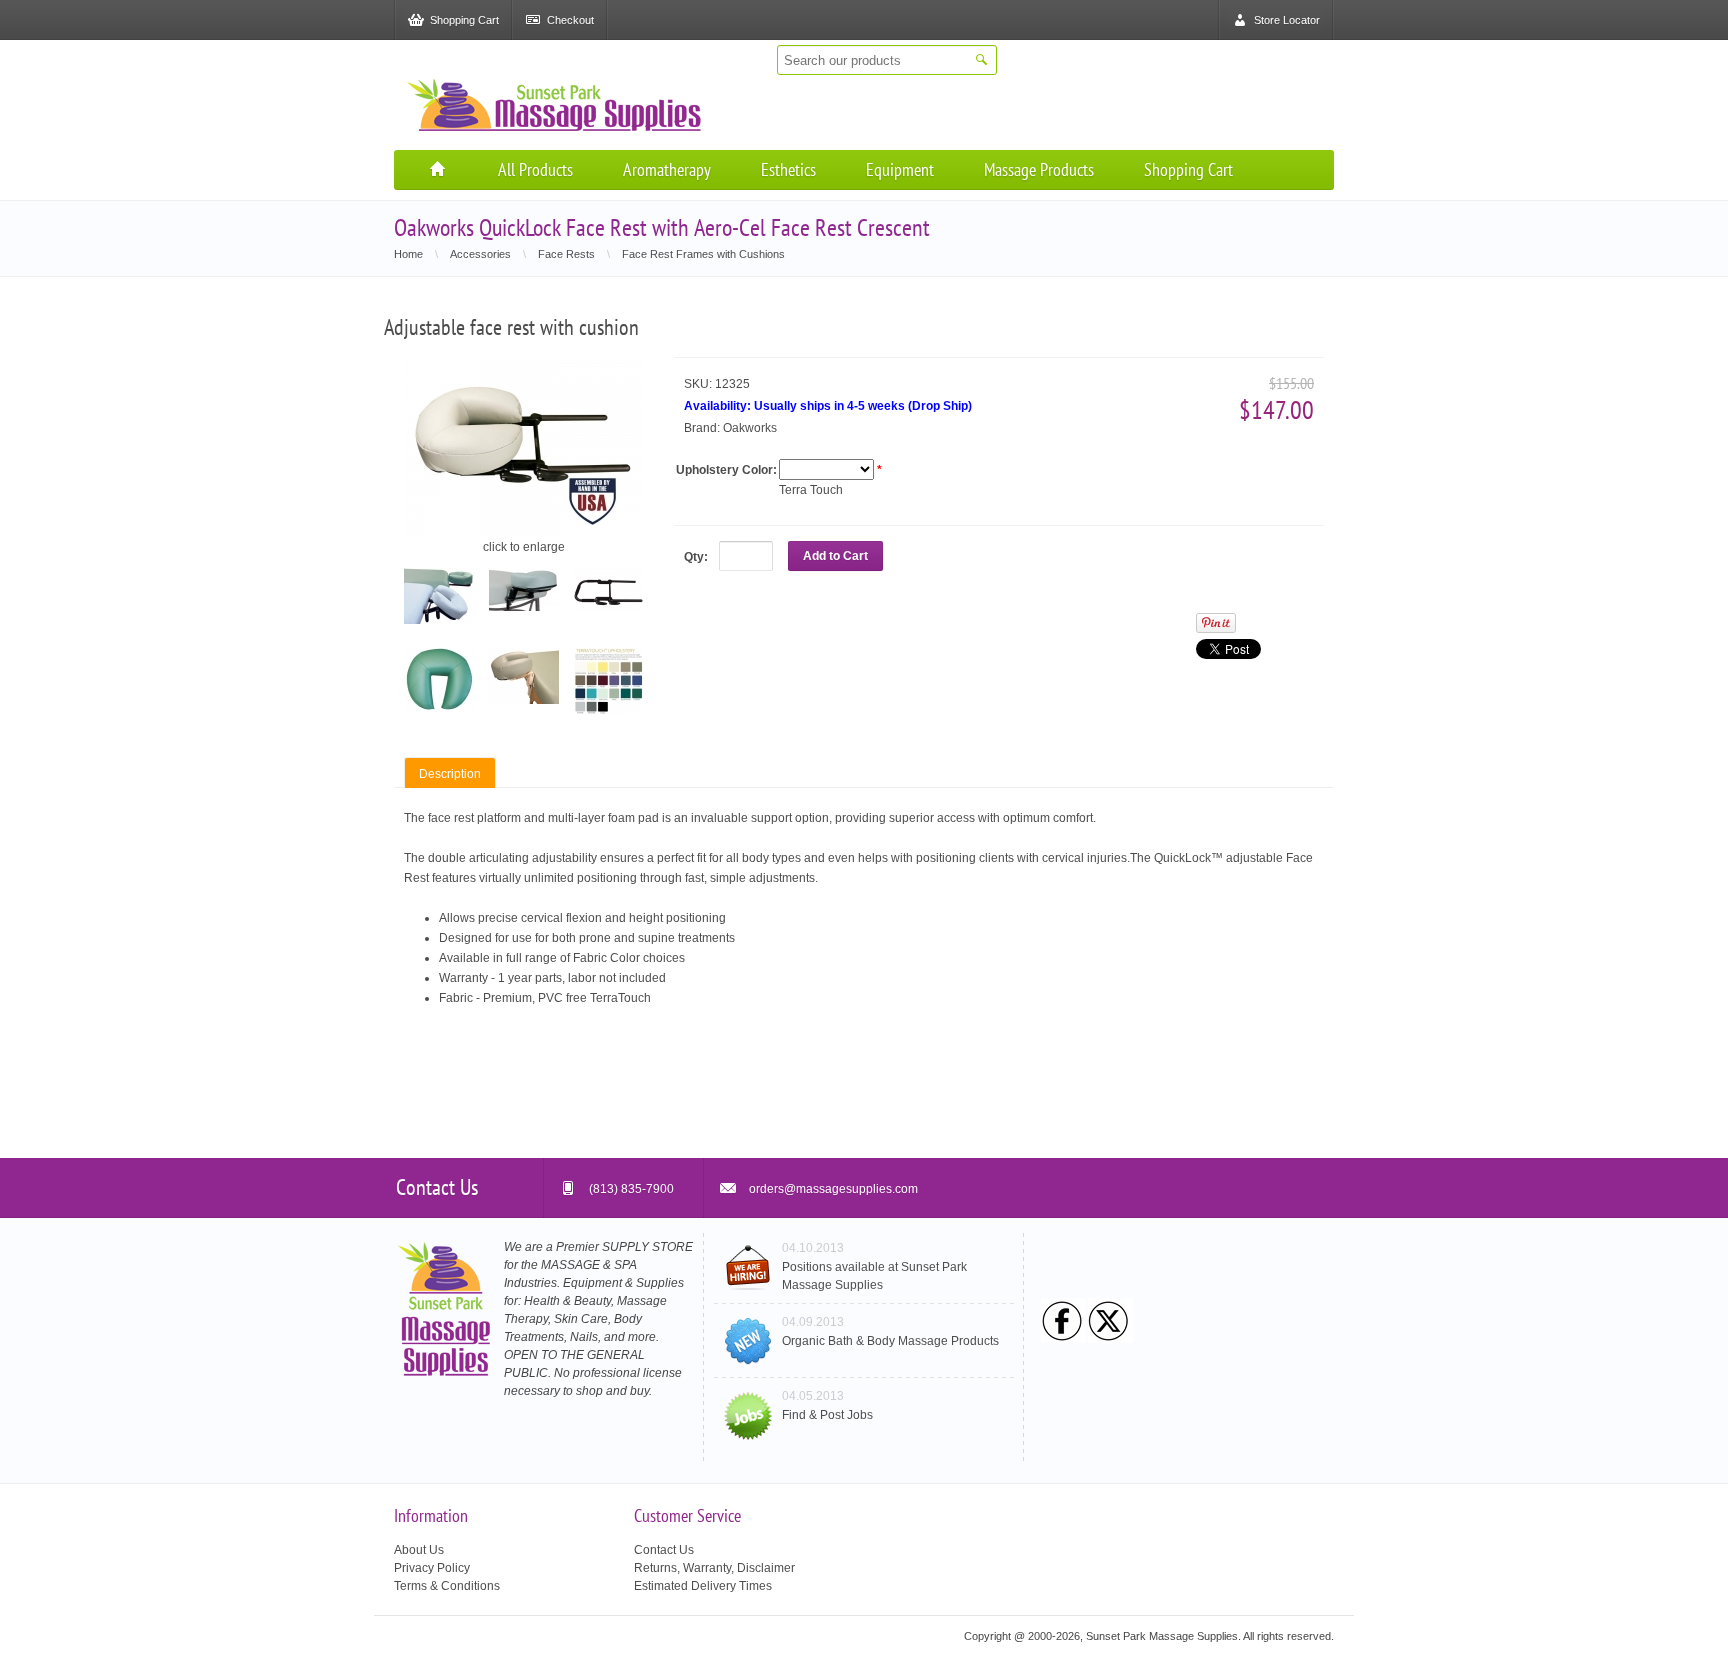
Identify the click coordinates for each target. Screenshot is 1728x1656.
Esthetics (788, 169)
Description (450, 774)
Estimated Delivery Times (703, 1586)
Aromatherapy (667, 169)
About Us (419, 1550)
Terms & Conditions (447, 1586)
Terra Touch (811, 490)
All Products (535, 169)
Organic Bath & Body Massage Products (890, 1341)
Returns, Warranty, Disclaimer (714, 1568)
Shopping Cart (1188, 169)
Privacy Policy (432, 1568)
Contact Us (664, 1550)
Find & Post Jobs (827, 1415)
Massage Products (1039, 169)
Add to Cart (835, 556)
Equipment (900, 169)
